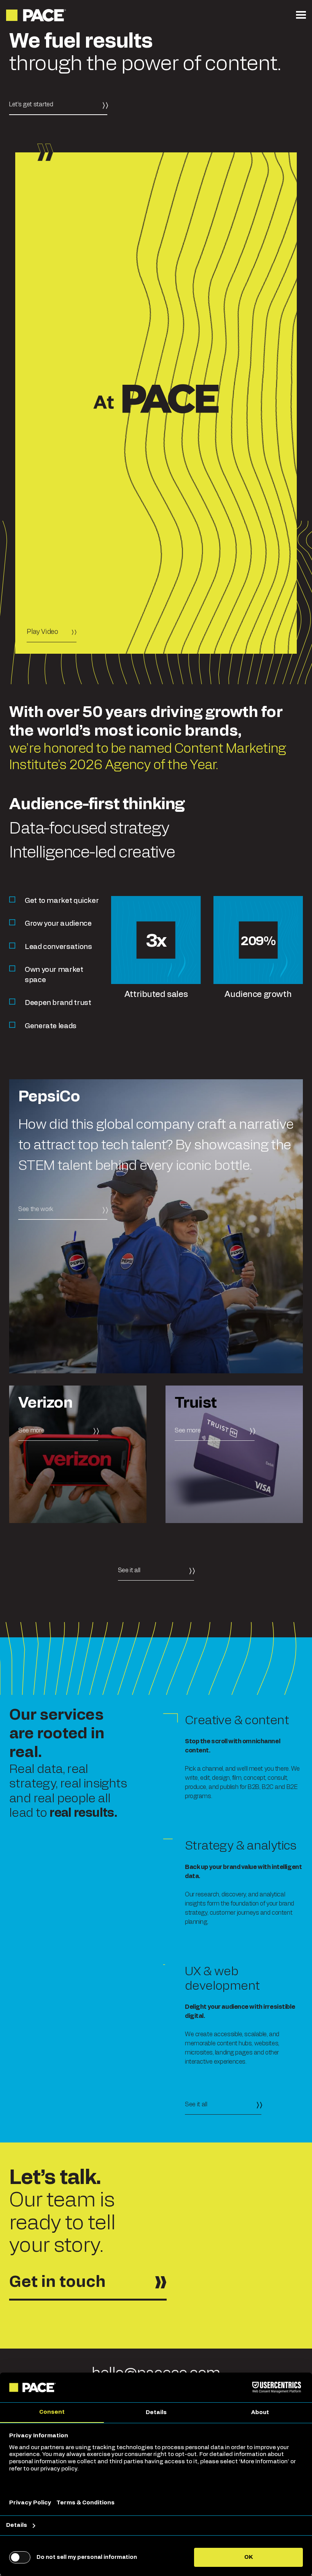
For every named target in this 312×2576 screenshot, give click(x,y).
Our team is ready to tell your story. (62, 2223)
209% (258, 941)
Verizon (45, 1403)
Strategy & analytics (241, 1846)
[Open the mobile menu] (301, 15)
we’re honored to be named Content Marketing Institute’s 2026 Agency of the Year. (147, 757)
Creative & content (237, 1720)
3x (156, 941)
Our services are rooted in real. (57, 1734)
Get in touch (57, 2282)
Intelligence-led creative (92, 853)
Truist (196, 1403)
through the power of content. (145, 53)
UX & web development (222, 1979)
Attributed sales (156, 994)
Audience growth (258, 994)
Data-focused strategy (89, 829)
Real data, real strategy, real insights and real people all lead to (68, 1791)
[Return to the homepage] (37, 15)
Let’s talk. (55, 2178)
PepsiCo (49, 1097)
